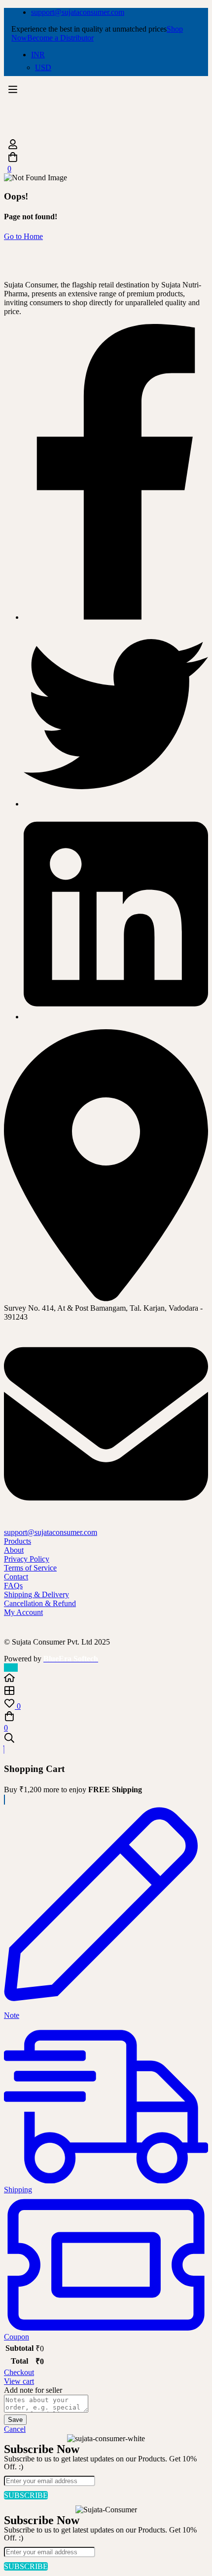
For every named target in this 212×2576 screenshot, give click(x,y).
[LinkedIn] (116, 1017)
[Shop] (106, 1691)
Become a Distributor (60, 38)
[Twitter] (116, 804)
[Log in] (106, 145)
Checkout (19, 2372)
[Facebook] (116, 617)
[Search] (106, 1739)
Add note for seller (33, 2390)
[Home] (106, 1679)
